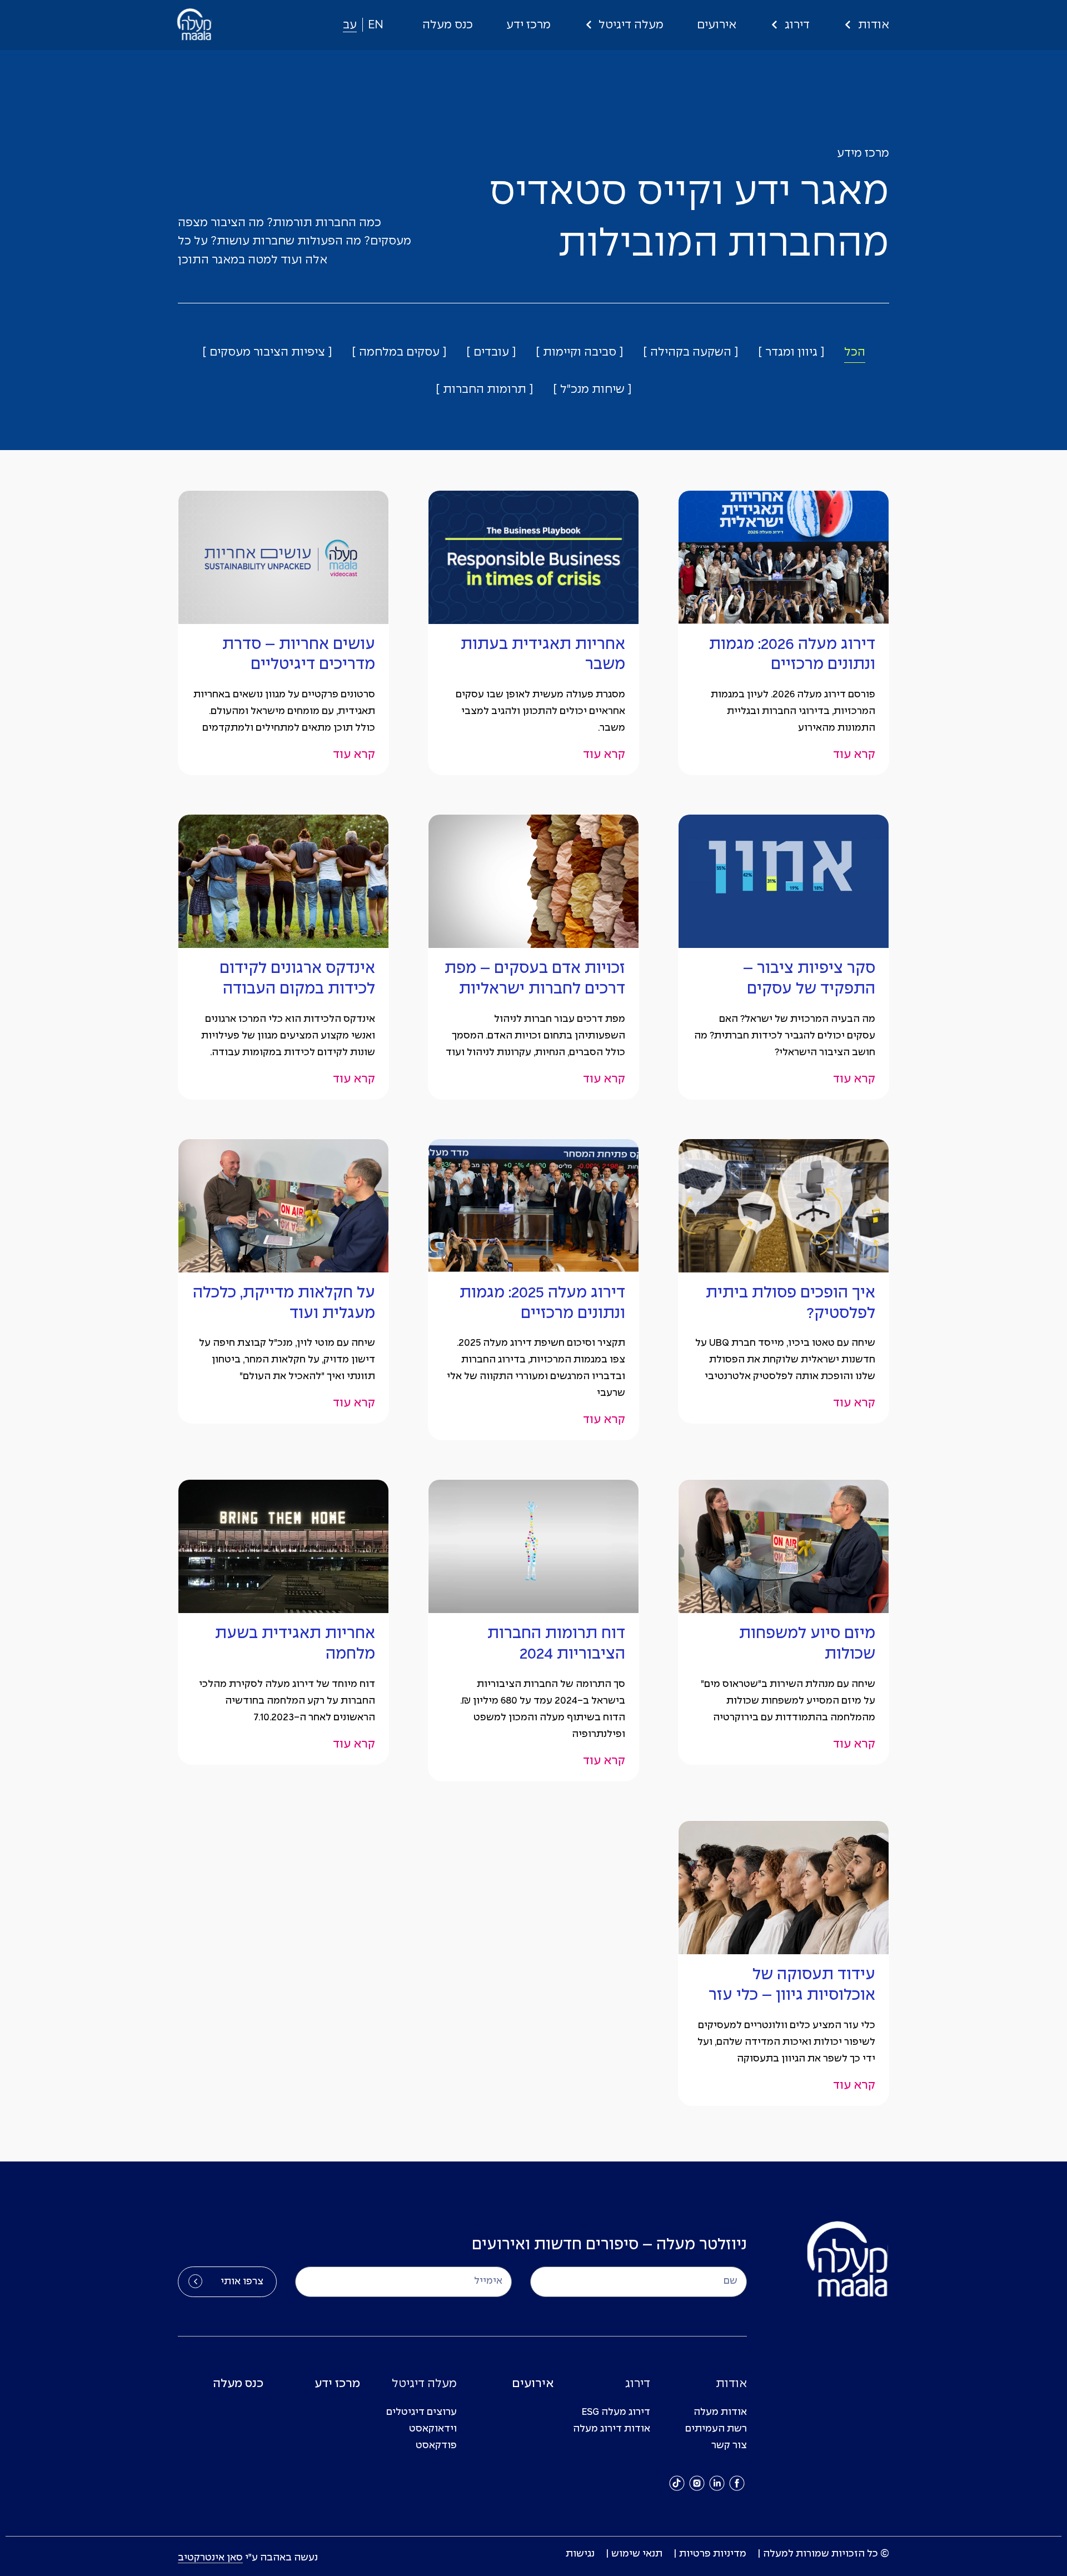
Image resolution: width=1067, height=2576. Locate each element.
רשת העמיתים (716, 2429)
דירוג (797, 25)
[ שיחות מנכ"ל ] (592, 390)
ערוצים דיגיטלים (422, 2412)
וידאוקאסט (433, 2429)
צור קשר (729, 2446)
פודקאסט (436, 2446)
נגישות (580, 2554)
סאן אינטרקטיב (210, 2558)
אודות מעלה (720, 2412)
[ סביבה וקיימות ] (579, 352)
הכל (855, 352)
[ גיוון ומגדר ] (791, 352)
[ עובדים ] (491, 352)
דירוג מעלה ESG (616, 2412)
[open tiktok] (677, 2483)
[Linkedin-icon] (717, 2483)
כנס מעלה (448, 25)
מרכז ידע (528, 25)
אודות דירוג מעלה (612, 2429)
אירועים (717, 25)
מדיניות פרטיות (713, 2554)
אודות (874, 25)
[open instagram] (697, 2483)
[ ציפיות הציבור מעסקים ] (267, 352)
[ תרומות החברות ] (484, 390)
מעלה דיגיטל (631, 25)
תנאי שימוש (637, 2554)
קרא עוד (854, 755)
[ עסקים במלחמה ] (399, 352)
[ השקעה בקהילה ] (690, 352)
